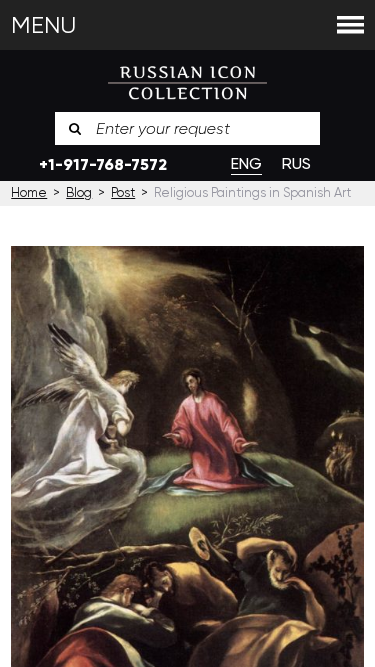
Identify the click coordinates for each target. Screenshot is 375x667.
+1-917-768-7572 (103, 164)
